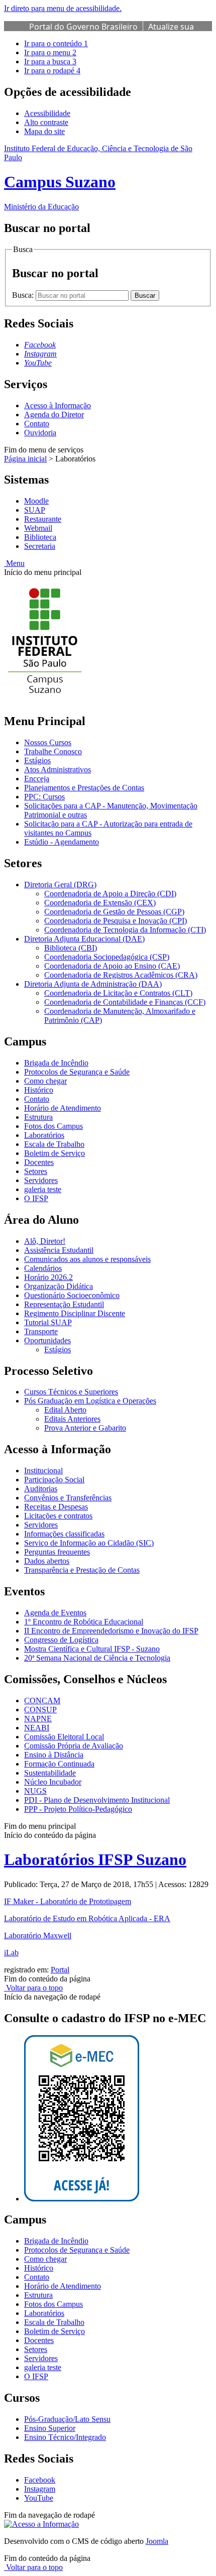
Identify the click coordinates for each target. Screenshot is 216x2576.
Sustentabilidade (50, 1773)
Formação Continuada (59, 1764)
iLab (11, 1953)
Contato (37, 424)
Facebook (40, 2480)
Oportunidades (47, 1340)
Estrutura (38, 1117)
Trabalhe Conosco (53, 751)
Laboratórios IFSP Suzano (95, 1859)
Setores (36, 1171)
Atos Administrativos (58, 770)
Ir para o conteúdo (56, 43)
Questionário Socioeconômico (72, 1295)
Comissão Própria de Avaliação (74, 1746)
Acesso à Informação (58, 405)
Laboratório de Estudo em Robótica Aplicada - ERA (87, 1918)
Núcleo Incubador (53, 1782)
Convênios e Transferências (68, 1498)
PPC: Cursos (44, 797)
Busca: (24, 295)
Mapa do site (44, 131)
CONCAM (42, 1701)
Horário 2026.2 (48, 1277)
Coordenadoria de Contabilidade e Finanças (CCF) (125, 1002)
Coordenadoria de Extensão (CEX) (100, 903)
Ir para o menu (50, 52)
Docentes (39, 1162)
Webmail (38, 528)
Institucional (43, 1471)
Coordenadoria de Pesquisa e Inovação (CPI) (116, 921)
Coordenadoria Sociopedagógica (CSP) (107, 957)
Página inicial (25, 459)
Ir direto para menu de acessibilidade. (63, 8)
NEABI (37, 1728)
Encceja (37, 779)
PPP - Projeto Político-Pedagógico (78, 1809)
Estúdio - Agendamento (62, 842)
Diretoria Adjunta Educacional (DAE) (84, 939)
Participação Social (54, 1480)
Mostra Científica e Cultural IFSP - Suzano (92, 1649)
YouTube (39, 2498)
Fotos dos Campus (53, 1126)
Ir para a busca (50, 62)
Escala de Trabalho (54, 1144)
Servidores (41, 1180)
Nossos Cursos (48, 742)
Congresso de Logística (61, 1640)
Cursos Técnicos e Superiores (71, 1392)
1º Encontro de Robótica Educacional (84, 1622)
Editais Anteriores (72, 1419)
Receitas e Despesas (56, 1507)
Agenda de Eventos (55, 1613)
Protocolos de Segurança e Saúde (77, 1072)
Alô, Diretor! (45, 1241)
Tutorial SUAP (48, 1322)
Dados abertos (47, 1561)
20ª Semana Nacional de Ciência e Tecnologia (97, 1658)
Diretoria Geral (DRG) (60, 885)
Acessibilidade (47, 113)
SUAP (35, 510)
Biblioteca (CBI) (71, 948)
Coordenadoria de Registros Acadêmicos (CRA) (121, 975)
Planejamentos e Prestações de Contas (84, 788)
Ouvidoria (40, 433)
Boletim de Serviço (55, 1153)
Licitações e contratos (58, 1516)
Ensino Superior (50, 2428)
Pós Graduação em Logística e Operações (90, 1401)
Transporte (41, 1331)
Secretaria (40, 546)
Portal (60, 1970)
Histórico (39, 1090)
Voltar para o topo (33, 1988)
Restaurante (43, 519)
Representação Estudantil (64, 1304)
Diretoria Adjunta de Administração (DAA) (93, 984)
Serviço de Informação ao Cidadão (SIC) (89, 1543)
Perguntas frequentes (57, 1552)
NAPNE (38, 1719)
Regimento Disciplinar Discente (75, 1313)
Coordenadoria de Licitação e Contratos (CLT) (118, 993)
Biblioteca (40, 537)
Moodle (36, 501)
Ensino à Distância (54, 1755)
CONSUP (40, 1710)
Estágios (37, 760)
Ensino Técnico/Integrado (65, 2437)
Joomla (157, 2541)
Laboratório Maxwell (38, 1936)
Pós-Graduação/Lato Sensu (67, 2419)
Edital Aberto (65, 1410)
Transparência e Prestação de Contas (82, 1570)
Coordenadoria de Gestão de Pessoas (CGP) (114, 912)
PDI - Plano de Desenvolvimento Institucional (97, 1800)
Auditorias (41, 1489)
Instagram (40, 2489)
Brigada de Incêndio (56, 1063)
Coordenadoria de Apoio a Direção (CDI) (110, 894)
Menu (14, 563)
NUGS (35, 1791)
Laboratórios (44, 1135)
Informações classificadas (64, 1534)
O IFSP (36, 1198)
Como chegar (45, 1081)
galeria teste (43, 1189)
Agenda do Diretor (54, 415)
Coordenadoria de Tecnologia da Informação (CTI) (125, 930)
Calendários (43, 1268)
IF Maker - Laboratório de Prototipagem (68, 1901)
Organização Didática (59, 1286)
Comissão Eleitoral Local (64, 1737)
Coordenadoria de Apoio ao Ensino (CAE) (112, 966)
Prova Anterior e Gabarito (85, 1428)
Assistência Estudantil (59, 1250)
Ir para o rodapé (52, 71)
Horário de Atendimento (63, 1108)
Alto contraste (46, 122)
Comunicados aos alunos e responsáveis (87, 1259)
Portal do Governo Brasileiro (83, 27)
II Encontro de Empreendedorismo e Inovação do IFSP (111, 1631)
